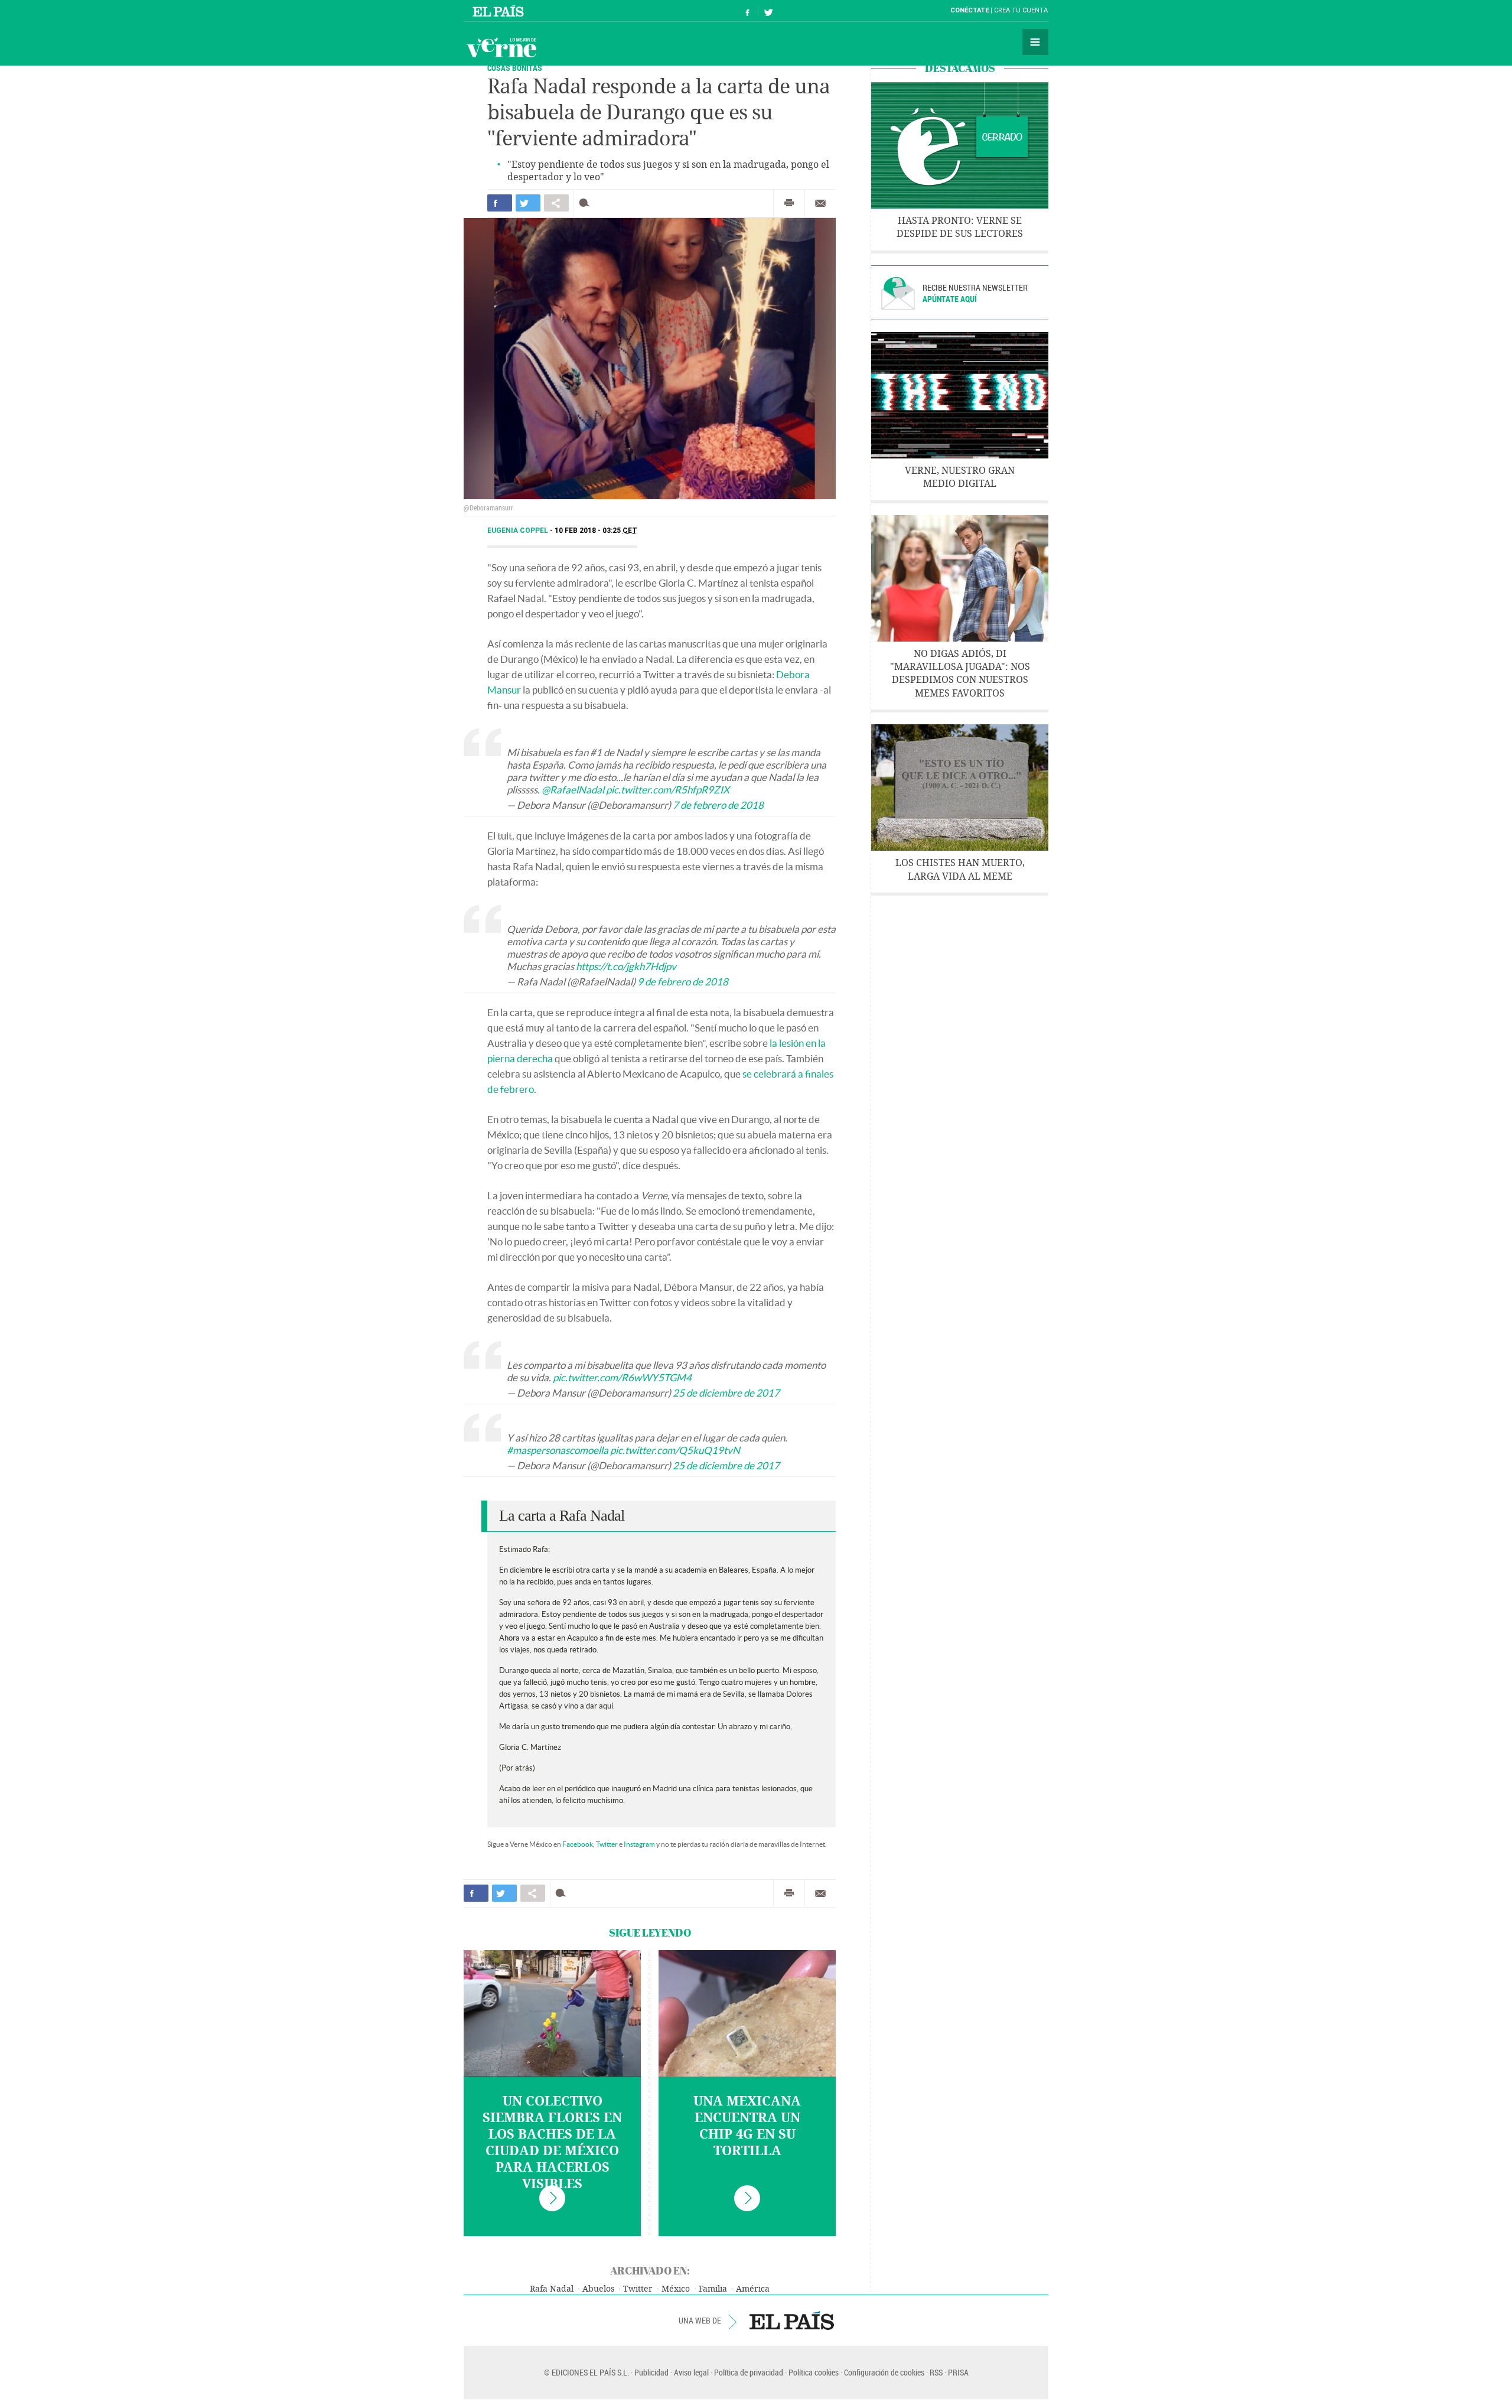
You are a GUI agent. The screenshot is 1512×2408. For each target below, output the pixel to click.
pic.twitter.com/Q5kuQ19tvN (675, 1450)
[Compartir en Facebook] (500, 203)
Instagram (639, 1844)
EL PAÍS (792, 2321)
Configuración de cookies (884, 2372)
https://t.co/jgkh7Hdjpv (626, 966)
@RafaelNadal (573, 790)
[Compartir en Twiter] (528, 203)
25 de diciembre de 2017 (726, 1393)
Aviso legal (691, 2372)
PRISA (958, 2372)
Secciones (1035, 42)
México (676, 2289)
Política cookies (814, 2372)
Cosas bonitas (515, 68)
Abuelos (598, 2289)
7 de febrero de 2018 (718, 805)
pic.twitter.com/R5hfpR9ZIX (668, 790)
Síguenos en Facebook (748, 11)
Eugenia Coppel (519, 531)
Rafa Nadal (552, 2289)
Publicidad (651, 2372)
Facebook (578, 1844)
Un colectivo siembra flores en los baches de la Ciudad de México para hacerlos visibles (552, 2143)
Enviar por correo (820, 203)
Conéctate (970, 10)
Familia (713, 2289)
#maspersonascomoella (558, 1450)
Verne (501, 47)
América (753, 2289)
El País (500, 11)
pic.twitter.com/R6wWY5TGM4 (622, 1377)
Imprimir (789, 203)
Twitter (607, 1844)
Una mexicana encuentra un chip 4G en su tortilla (747, 2126)
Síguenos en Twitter (768, 11)
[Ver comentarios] (587, 203)
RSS (936, 2372)
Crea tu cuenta (1021, 10)
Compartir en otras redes (556, 203)
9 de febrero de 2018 (683, 982)
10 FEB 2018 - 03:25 (596, 531)
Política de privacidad (749, 2372)
